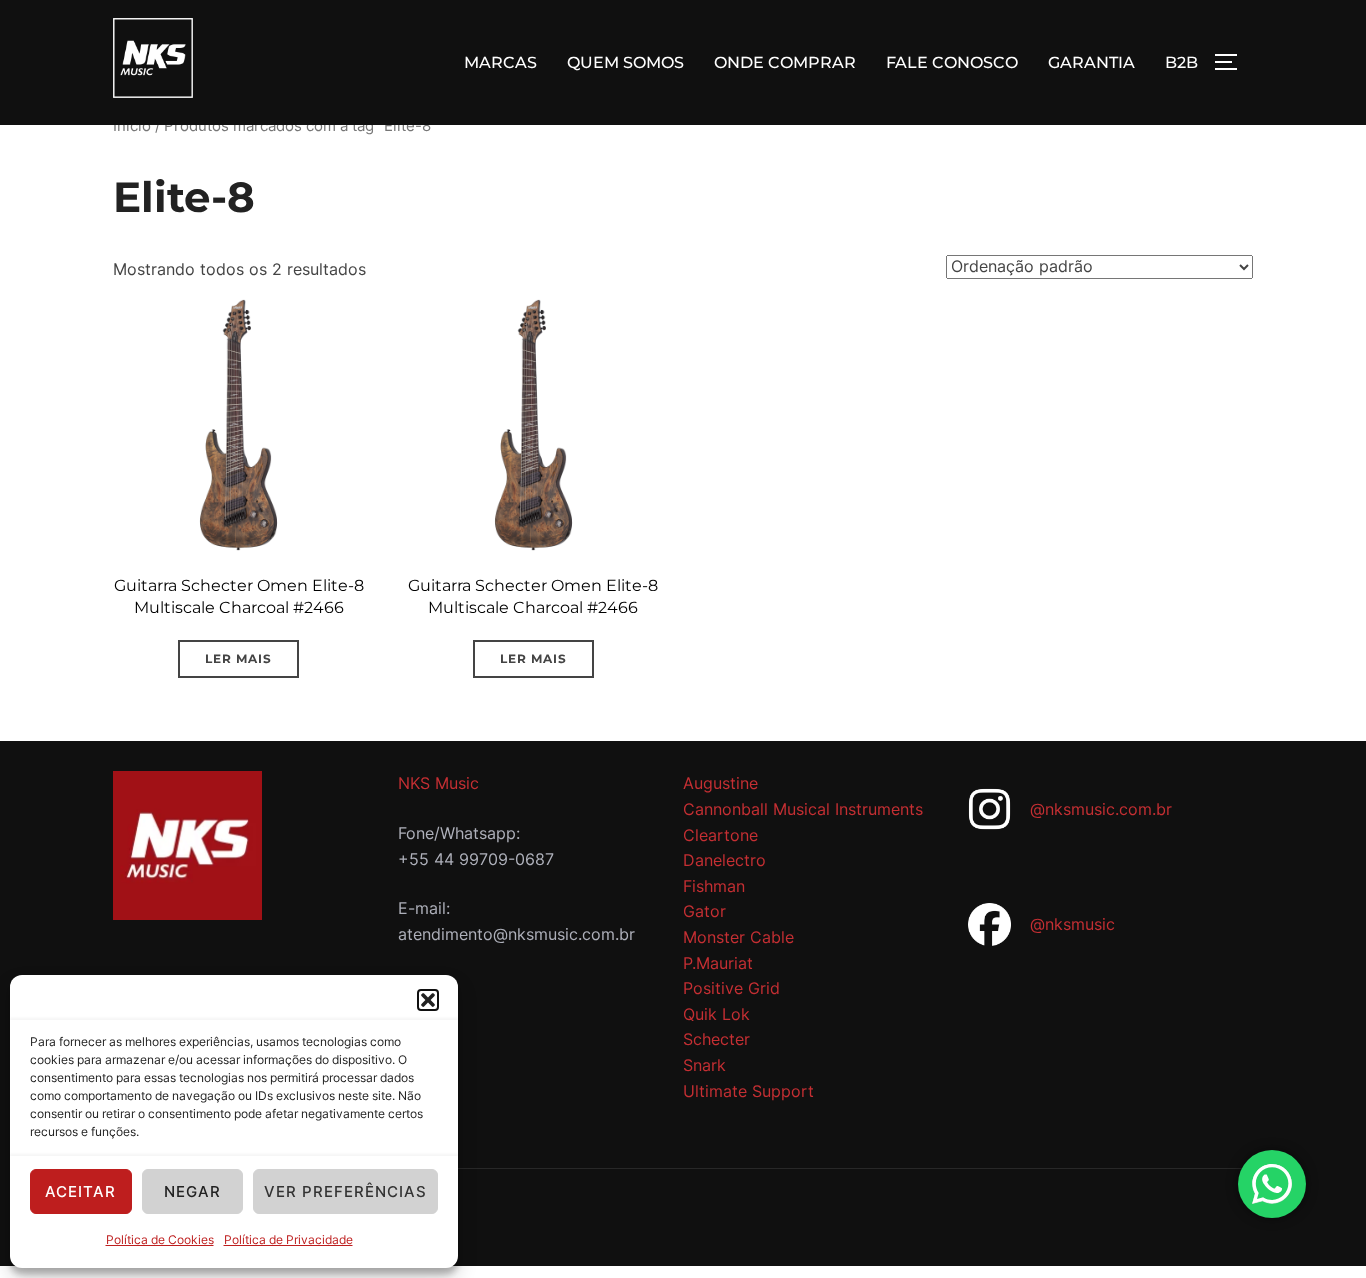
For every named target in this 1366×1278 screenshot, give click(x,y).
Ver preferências (345, 1191)
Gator (704, 911)
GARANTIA (1091, 62)
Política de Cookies (160, 1239)
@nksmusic (1072, 924)
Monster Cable (738, 937)
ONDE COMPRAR (785, 62)
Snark (704, 1065)
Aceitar (80, 1191)
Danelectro (724, 860)
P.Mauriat (718, 963)
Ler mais (238, 658)
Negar (192, 1191)
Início (132, 126)
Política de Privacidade (288, 1239)
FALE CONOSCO (952, 62)
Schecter (716, 1039)
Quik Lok (716, 1014)
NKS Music (438, 783)
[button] (428, 1000)
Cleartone (720, 835)
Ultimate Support (748, 1091)
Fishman (714, 886)
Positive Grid (731, 988)
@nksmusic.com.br (1101, 809)
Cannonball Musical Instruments (803, 809)
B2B (1181, 62)
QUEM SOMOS (625, 62)
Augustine (720, 783)
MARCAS (500, 62)
